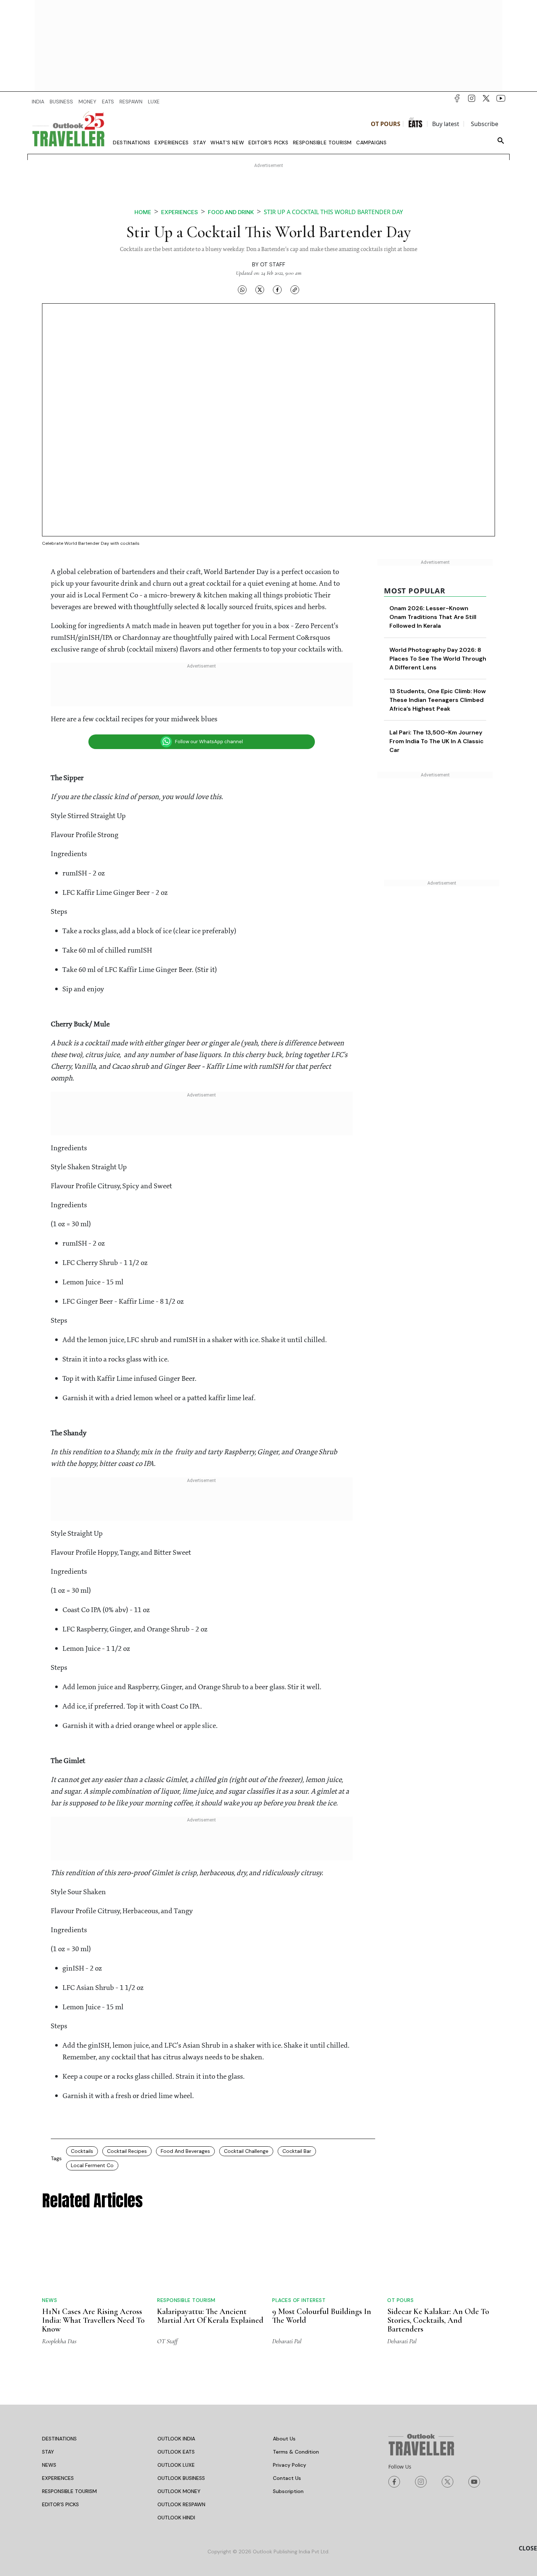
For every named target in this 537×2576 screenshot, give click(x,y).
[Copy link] (295, 289)
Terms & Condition (296, 2452)
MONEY (87, 102)
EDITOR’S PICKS (60, 2504)
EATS (108, 102)
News (49, 2300)
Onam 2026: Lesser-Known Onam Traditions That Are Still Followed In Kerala (433, 617)
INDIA (38, 102)
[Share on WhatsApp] (242, 289)
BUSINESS (61, 102)
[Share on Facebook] (277, 289)
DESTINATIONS (59, 2439)
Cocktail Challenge (246, 2151)
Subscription (288, 2491)
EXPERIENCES (58, 2478)
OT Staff (273, 265)
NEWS (49, 2465)
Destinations (132, 143)
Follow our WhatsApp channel (209, 742)
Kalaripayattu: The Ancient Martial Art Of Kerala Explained (210, 2316)
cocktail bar (297, 2151)
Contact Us (287, 2478)
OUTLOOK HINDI (176, 2518)
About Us (284, 2439)
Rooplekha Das (59, 2341)
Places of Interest (299, 2300)
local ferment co (92, 2165)
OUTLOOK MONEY (179, 2491)
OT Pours (386, 124)
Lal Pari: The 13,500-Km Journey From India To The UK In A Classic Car (437, 741)
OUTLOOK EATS (176, 2452)
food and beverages (185, 2151)
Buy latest (446, 124)
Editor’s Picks (268, 143)
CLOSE (528, 2548)
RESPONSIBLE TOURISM (69, 2491)
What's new (227, 143)
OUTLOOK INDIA (176, 2439)
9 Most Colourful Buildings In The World (322, 2316)
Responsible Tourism (322, 143)
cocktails (82, 2151)
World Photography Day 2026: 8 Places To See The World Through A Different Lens (438, 659)
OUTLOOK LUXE (176, 2465)
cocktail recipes (127, 2151)
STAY (48, 2452)
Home (143, 212)
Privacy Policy (290, 2465)
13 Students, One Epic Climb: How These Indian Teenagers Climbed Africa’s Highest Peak (438, 700)
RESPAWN (131, 102)
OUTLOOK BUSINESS (181, 2478)
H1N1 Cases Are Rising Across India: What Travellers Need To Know (93, 2320)
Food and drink (231, 212)
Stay (200, 143)
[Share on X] (260, 289)
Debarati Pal (287, 2341)
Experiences (172, 143)
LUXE (154, 102)
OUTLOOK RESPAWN (181, 2504)
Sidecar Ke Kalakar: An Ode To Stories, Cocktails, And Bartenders (438, 2320)
